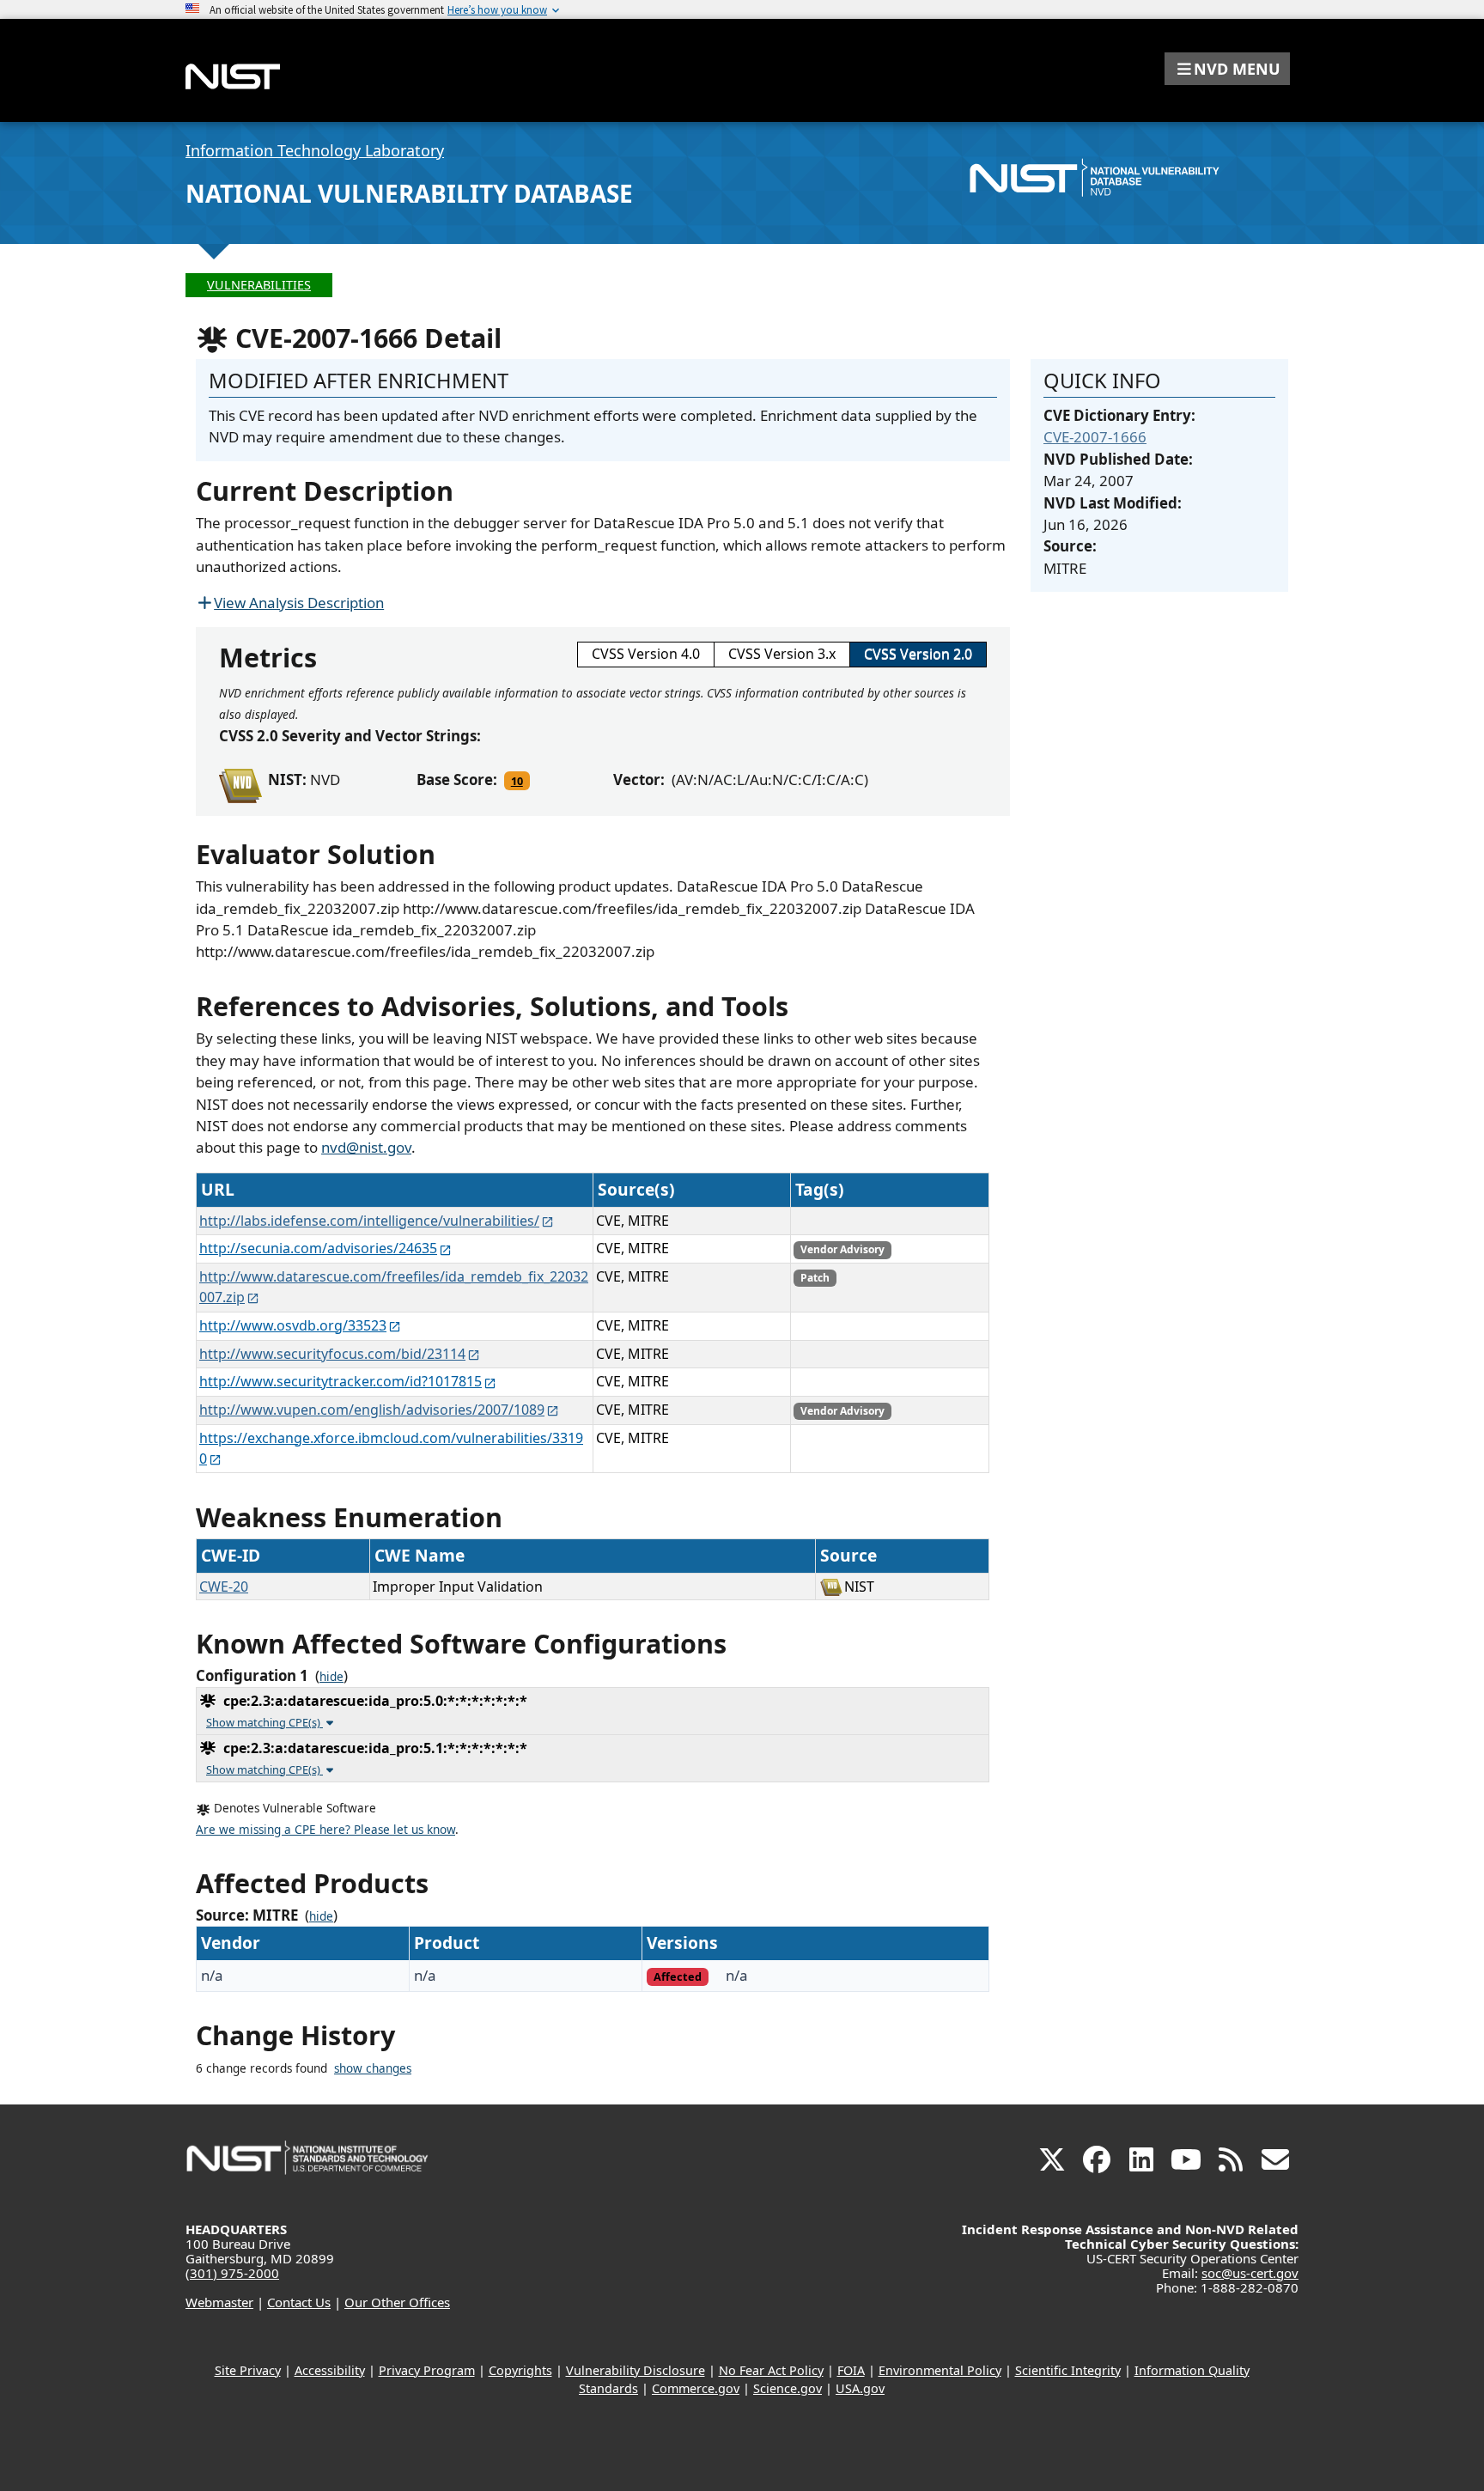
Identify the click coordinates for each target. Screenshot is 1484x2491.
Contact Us (299, 2302)
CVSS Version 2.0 (918, 654)
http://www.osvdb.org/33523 (293, 1325)
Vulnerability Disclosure (636, 2370)
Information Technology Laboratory (315, 150)
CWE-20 (224, 1587)
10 (517, 781)
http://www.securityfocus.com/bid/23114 (332, 1354)
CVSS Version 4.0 (646, 654)
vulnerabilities (259, 285)
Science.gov (788, 2388)
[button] (1227, 69)
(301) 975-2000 (232, 2273)
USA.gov (860, 2388)
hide (331, 1677)
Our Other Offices (397, 2302)
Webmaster (219, 2302)
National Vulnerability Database (409, 193)
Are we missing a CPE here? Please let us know (325, 1830)
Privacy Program (427, 2370)
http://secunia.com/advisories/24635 (318, 1248)
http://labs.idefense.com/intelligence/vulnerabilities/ (369, 1221)
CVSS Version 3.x (782, 654)
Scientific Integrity (1068, 2370)
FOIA (851, 2370)
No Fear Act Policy (771, 2370)
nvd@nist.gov (366, 1147)
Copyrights (520, 2370)
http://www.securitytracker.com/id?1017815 (341, 1381)
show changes (373, 2068)
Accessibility (330, 2370)
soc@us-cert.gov (1250, 2273)
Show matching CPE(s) (265, 1722)
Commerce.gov (696, 2388)
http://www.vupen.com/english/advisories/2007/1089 (372, 1410)
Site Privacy (248, 2370)
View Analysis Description (299, 603)
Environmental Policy (940, 2370)
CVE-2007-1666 (1095, 437)
